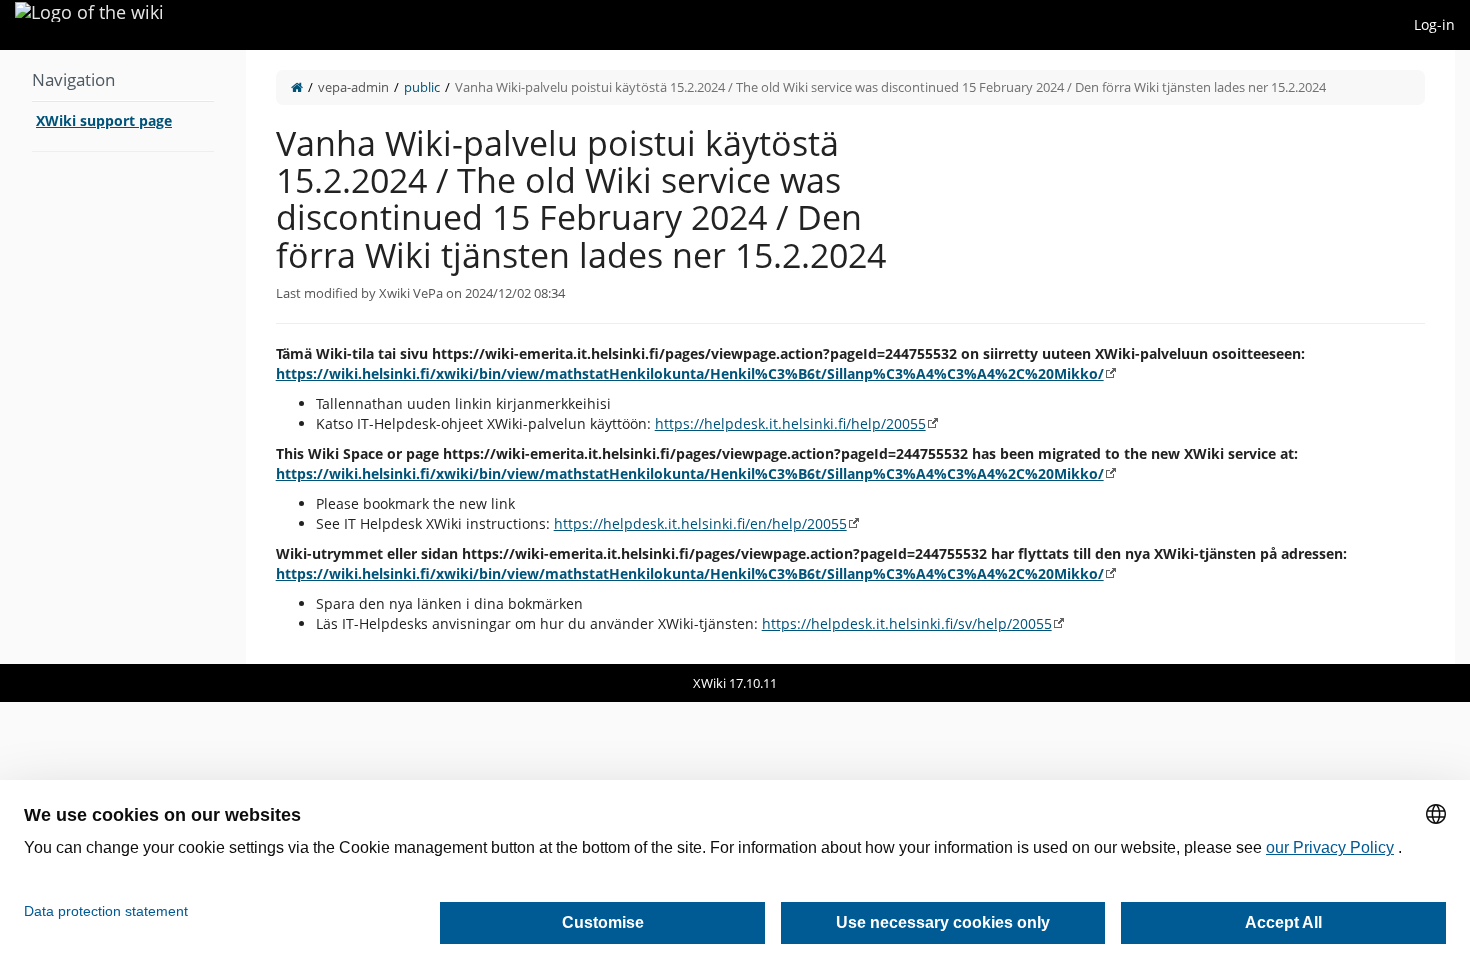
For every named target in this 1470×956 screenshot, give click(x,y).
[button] (231, 357)
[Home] (297, 87)
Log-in (1434, 24)
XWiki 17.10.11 (735, 683)
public (422, 87)
